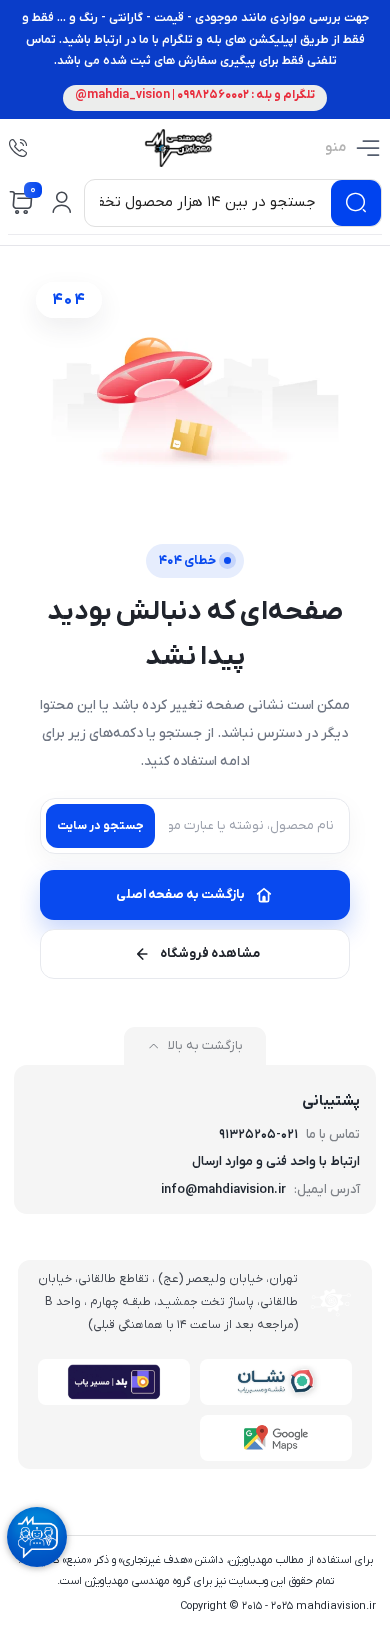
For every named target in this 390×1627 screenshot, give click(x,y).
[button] (62, 203)
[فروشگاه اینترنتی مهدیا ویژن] (177, 148)
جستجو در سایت (100, 826)
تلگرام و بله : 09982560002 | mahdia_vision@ (195, 95)
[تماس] (18, 148)
